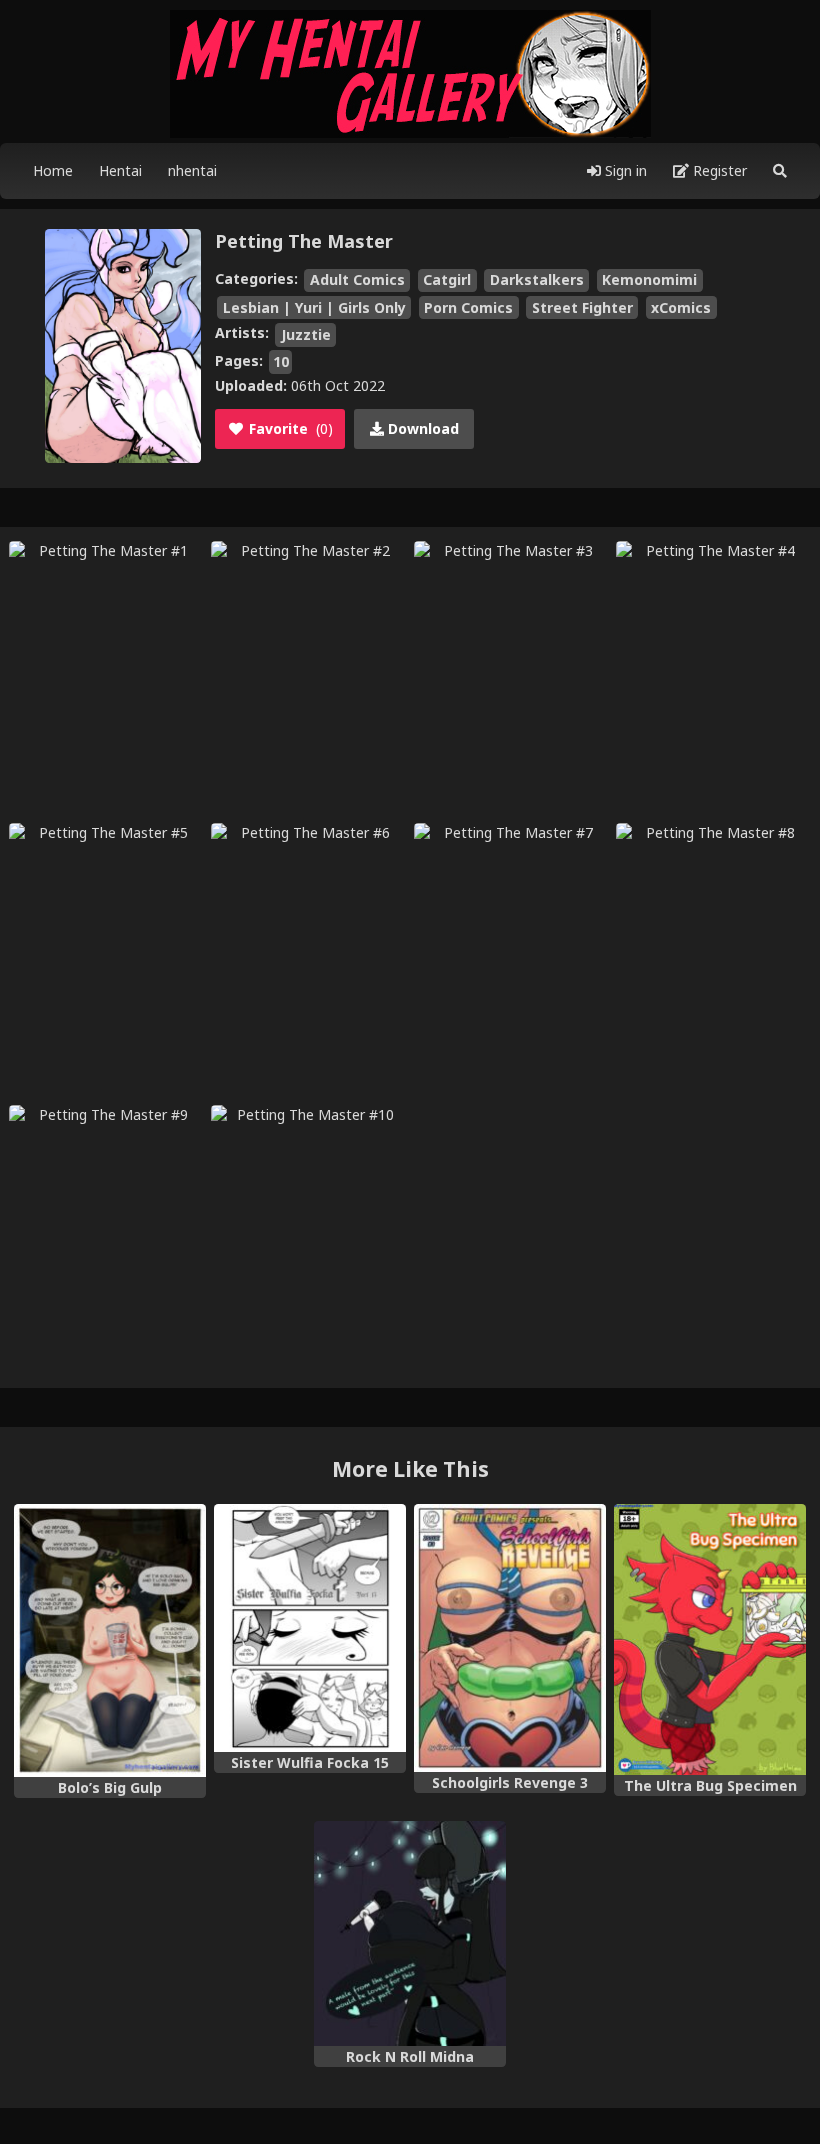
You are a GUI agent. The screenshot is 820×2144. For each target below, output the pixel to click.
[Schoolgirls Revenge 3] (510, 1638)
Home (53, 170)
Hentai (120, 170)
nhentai (192, 170)
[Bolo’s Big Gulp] (110, 1641)
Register (718, 170)
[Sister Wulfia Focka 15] (310, 1628)
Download (421, 428)
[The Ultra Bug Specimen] (710, 1640)
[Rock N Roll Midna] (410, 1933)
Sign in (624, 170)
